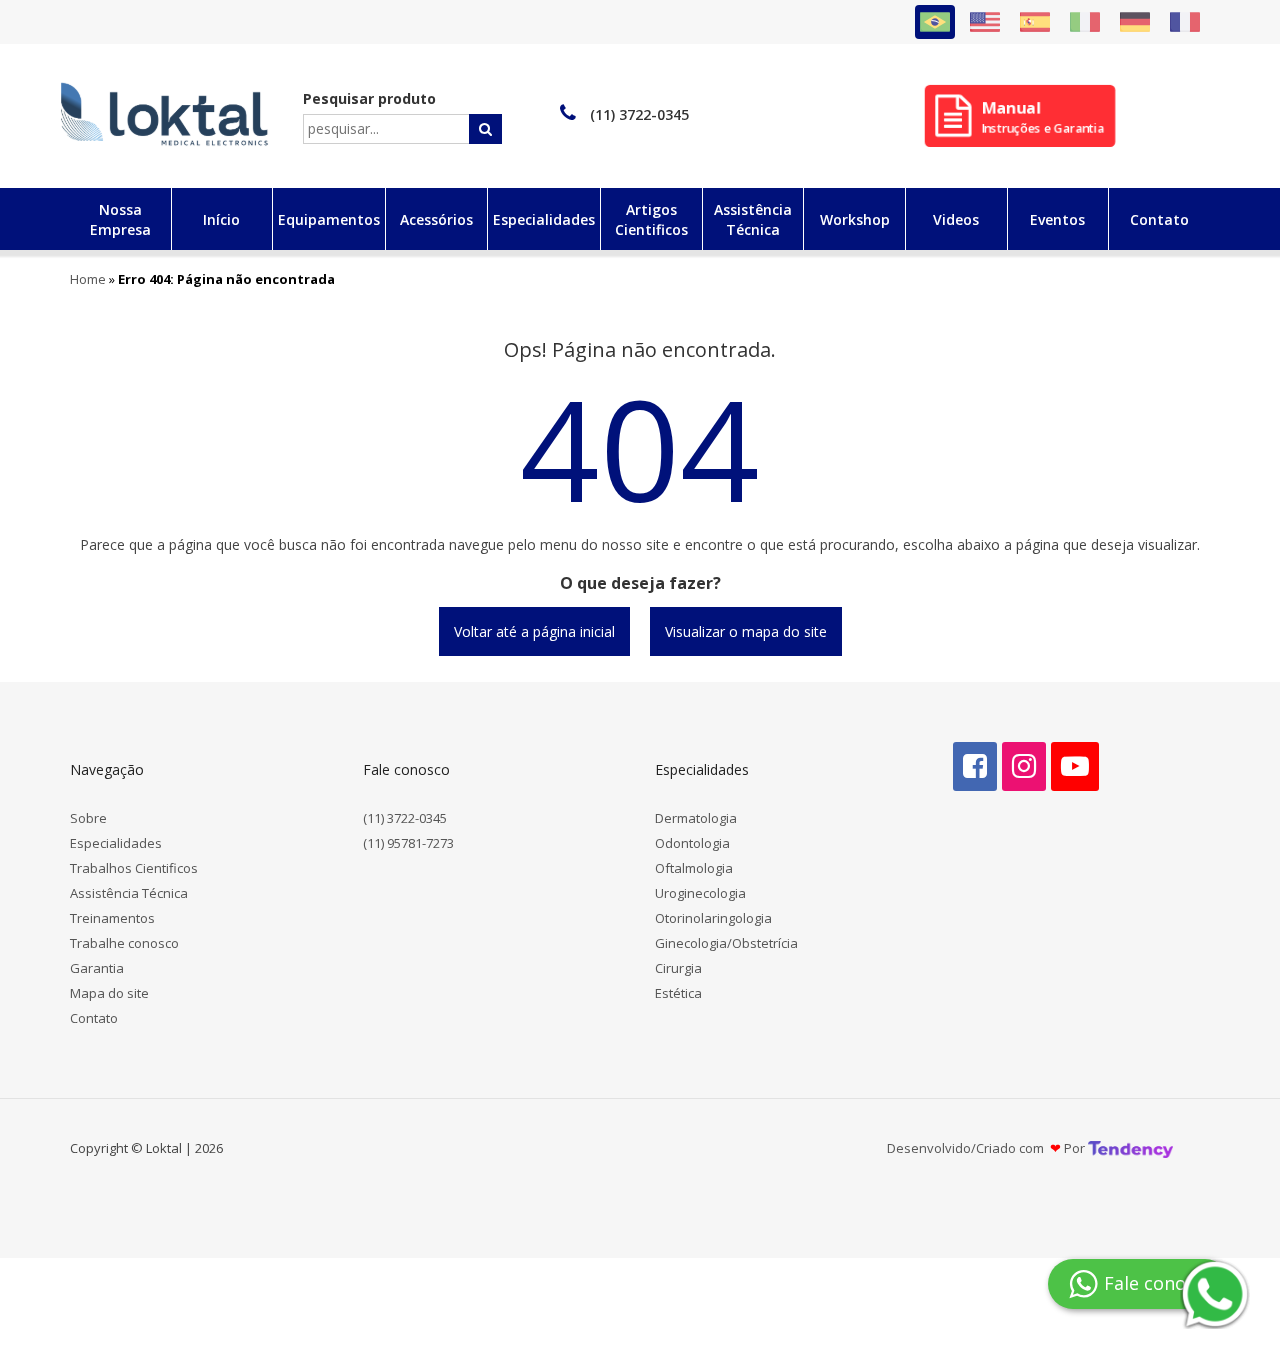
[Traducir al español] (1035, 22)
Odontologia (692, 843)
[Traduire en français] (1185, 22)
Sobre (88, 818)
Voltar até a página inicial (534, 631)
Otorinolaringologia (713, 918)
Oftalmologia (694, 868)
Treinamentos (112, 918)
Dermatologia (696, 818)
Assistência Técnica (129, 893)
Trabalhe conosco (124, 943)
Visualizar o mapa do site (746, 631)
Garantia (97, 968)
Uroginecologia (700, 893)
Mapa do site (109, 993)
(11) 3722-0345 (405, 818)
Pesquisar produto (369, 98)
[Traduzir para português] (935, 22)
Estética (678, 993)
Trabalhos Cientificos (134, 868)
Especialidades (116, 843)
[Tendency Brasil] (1130, 1148)
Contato (94, 1018)
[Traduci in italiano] (1085, 22)
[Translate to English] (985, 22)
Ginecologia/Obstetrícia (726, 943)
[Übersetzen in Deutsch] (1135, 22)
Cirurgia (678, 968)
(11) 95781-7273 (408, 843)
